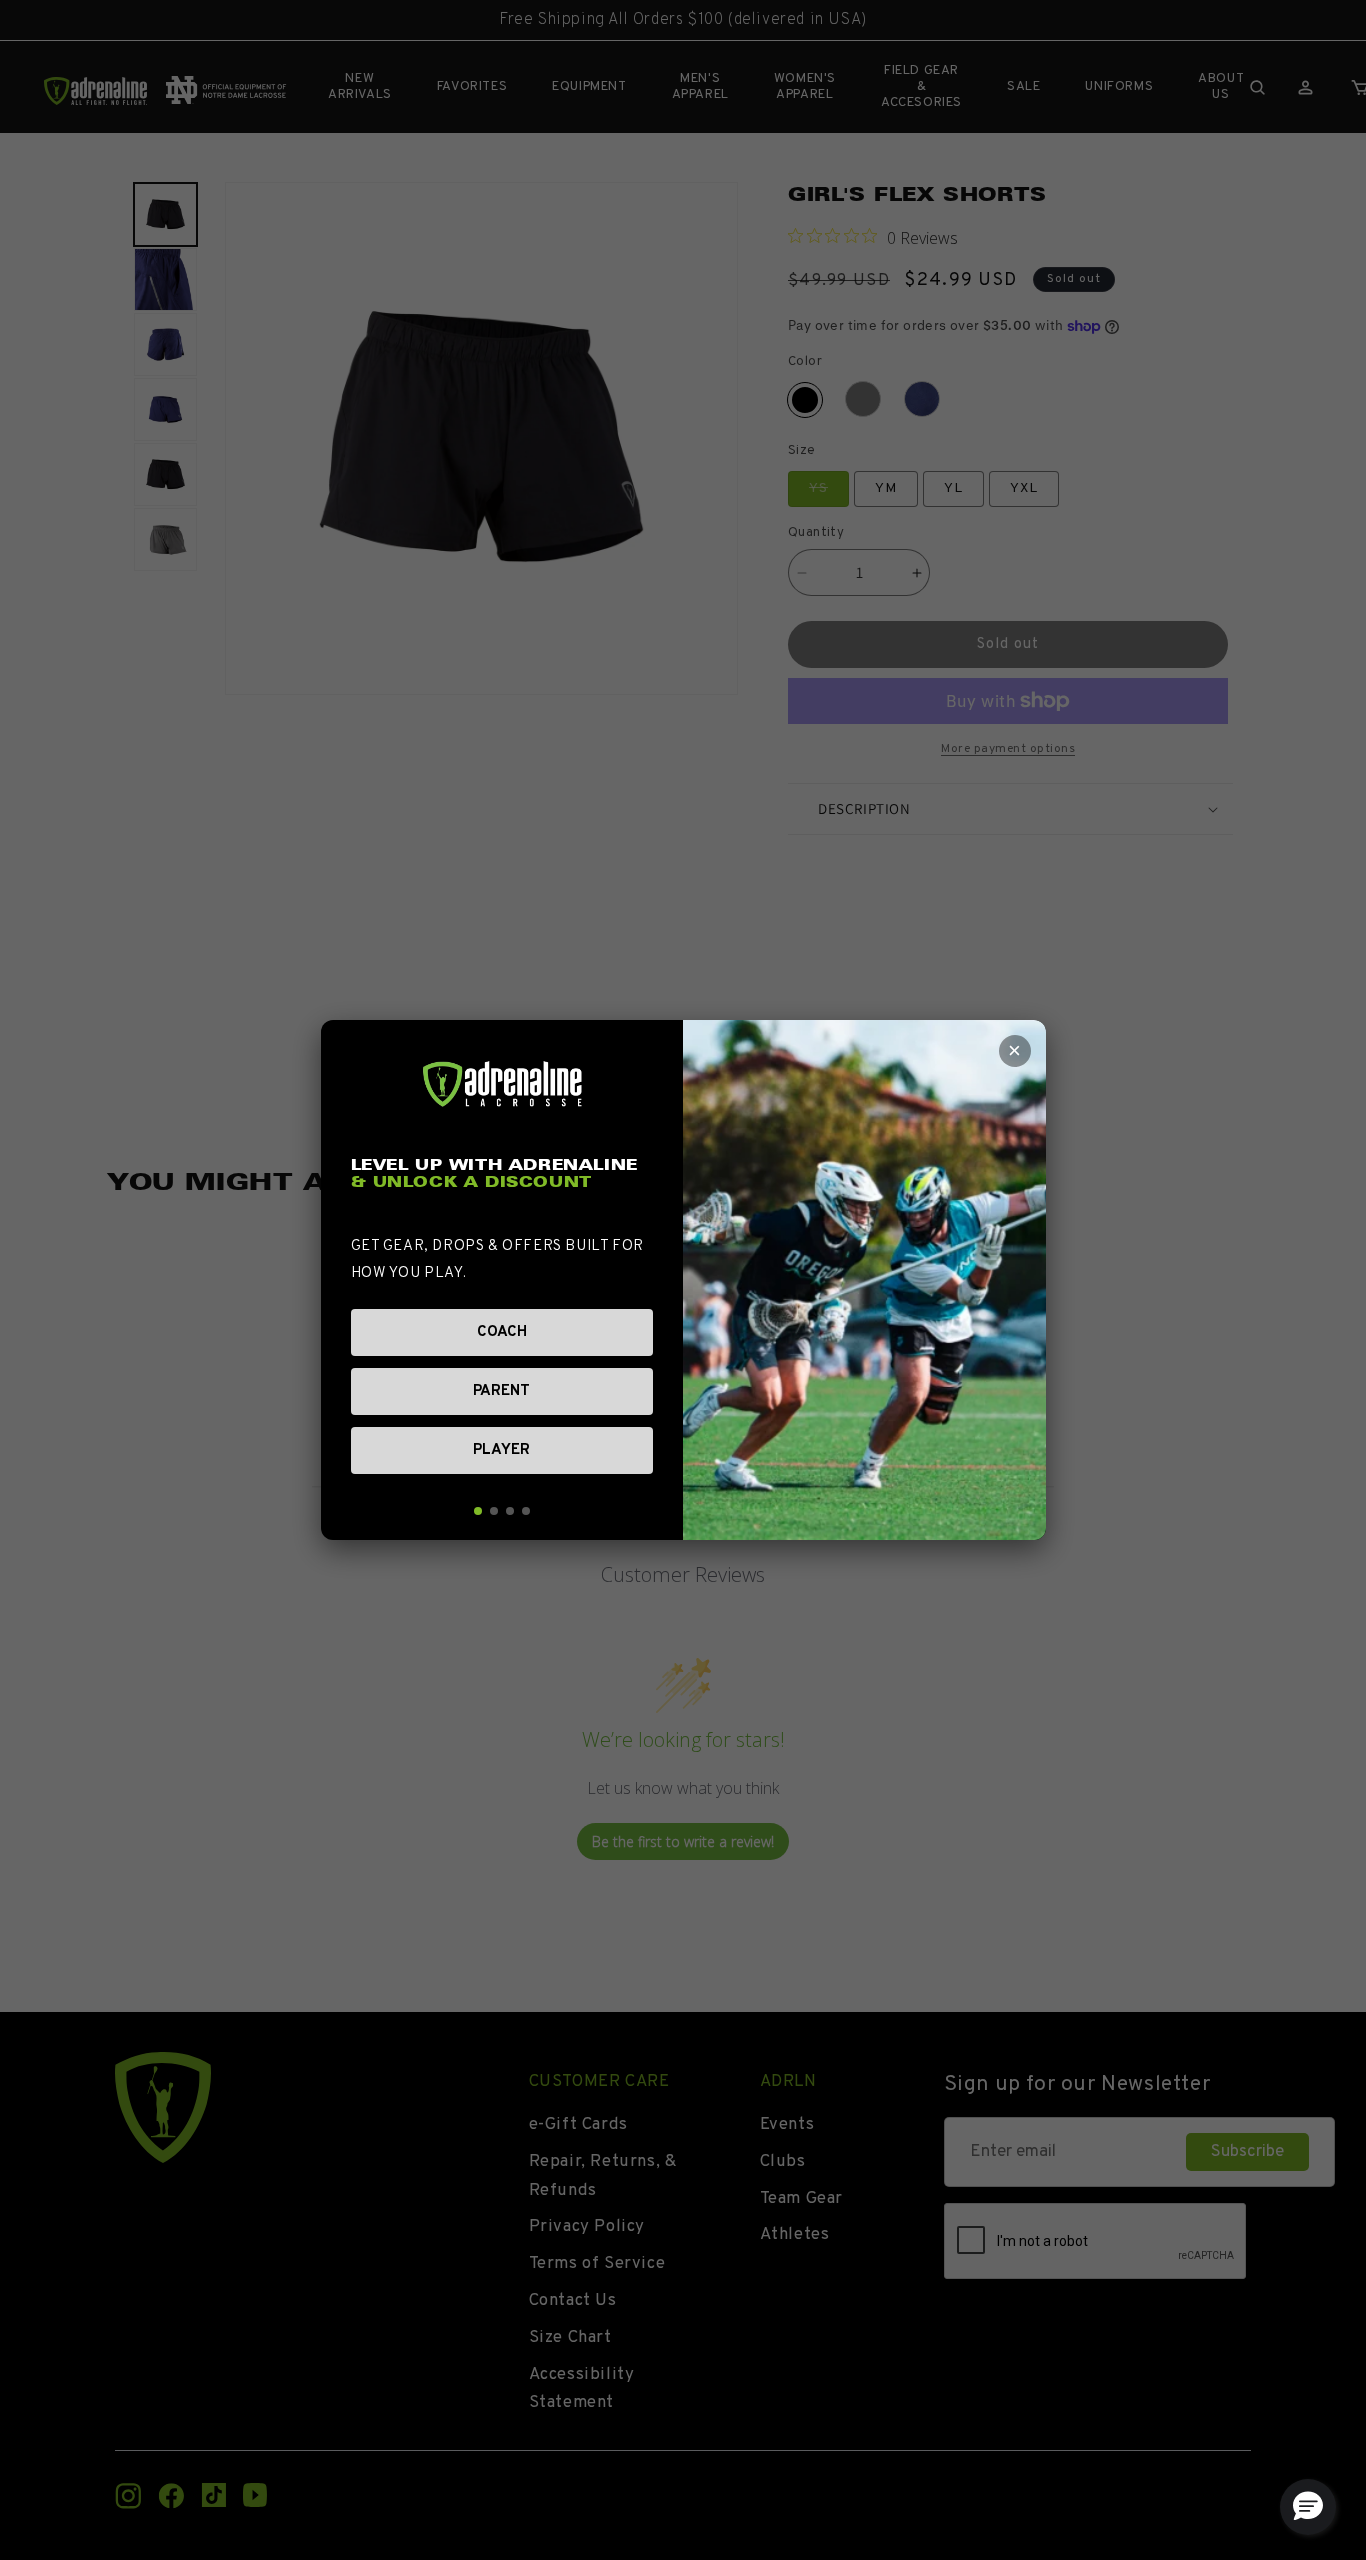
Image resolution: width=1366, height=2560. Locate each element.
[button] (1308, 2507)
